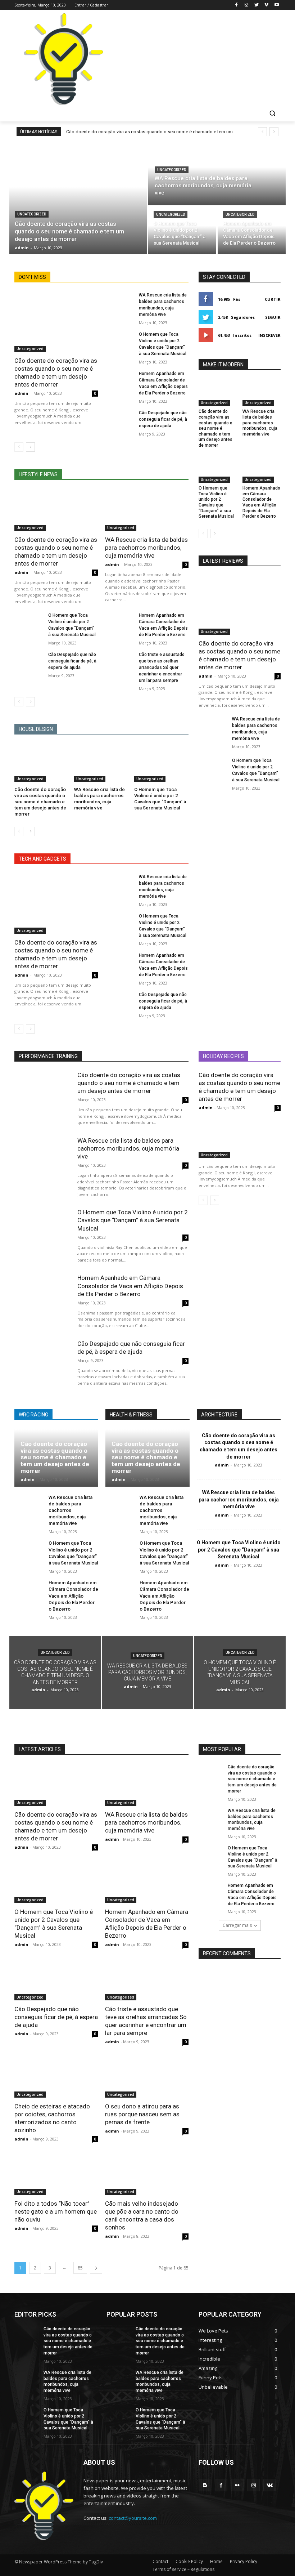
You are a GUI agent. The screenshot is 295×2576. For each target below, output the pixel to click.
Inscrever (269, 335)
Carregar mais (237, 1925)
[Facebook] (237, 5)
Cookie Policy (189, 2561)
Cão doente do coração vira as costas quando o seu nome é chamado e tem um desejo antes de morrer (40, 802)
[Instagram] (247, 5)
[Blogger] (205, 2485)
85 (80, 2268)
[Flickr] (237, 2485)
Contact (160, 2561)
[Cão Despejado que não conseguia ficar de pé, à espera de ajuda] (120, 420)
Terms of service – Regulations (183, 2569)
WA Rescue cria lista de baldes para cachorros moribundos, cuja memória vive (146, 548)
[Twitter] (257, 5)
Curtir (273, 299)
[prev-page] (19, 447)
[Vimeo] (266, 5)
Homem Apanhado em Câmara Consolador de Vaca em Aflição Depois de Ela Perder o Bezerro (261, 502)
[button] (272, 113)
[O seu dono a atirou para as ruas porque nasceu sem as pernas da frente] (147, 2077)
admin (21, 393)
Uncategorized (32, 214)
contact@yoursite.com (133, 2518)
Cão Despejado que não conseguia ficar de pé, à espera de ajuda (163, 419)
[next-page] (30, 447)
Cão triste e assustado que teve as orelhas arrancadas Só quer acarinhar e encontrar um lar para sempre (162, 668)
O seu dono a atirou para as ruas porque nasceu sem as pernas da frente (142, 2114)
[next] (274, 132)
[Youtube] (276, 5)
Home (216, 2561)
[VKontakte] (270, 2485)
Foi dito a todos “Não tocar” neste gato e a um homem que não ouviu (56, 2211)
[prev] (262, 132)
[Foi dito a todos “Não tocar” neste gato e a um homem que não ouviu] (56, 2174)
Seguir (273, 317)
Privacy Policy (244, 2561)
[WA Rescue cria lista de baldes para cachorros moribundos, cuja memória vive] (217, 174)
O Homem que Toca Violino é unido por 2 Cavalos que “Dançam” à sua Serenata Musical (160, 799)
